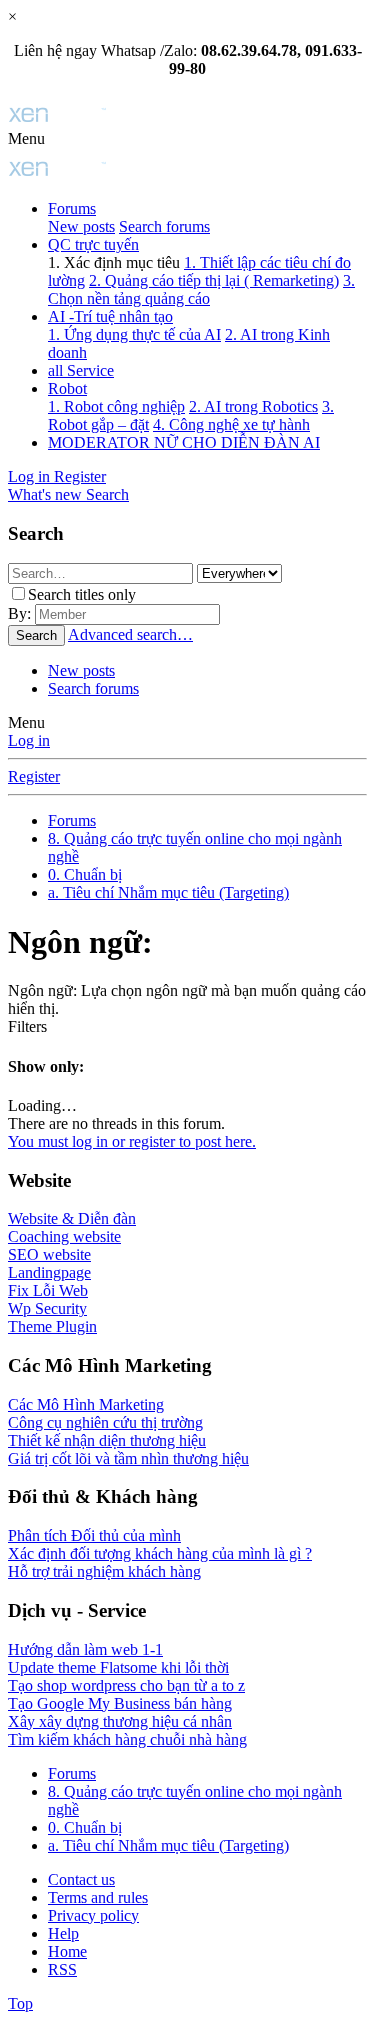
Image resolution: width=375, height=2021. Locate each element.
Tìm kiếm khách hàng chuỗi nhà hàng (127, 1739)
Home (67, 1951)
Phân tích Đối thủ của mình (94, 1535)
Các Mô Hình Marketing (86, 1404)
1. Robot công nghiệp (116, 406)
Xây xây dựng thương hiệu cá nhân (120, 1721)
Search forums (164, 226)
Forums (72, 208)
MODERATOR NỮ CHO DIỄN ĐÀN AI (184, 442)
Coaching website (64, 1236)
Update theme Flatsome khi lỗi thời (118, 1667)
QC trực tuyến (93, 244)
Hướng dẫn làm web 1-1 (85, 1649)
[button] (26, 138)
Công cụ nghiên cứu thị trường (105, 1422)
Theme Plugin (52, 1326)
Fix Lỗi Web (48, 1290)
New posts (81, 226)
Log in (29, 740)
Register (34, 776)
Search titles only (82, 594)
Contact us (81, 1879)
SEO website (49, 1254)
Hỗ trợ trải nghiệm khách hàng (104, 1571)
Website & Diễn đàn (72, 1218)
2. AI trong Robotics (253, 406)
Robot (67, 388)
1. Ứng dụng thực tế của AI (134, 334)
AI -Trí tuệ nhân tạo (110, 316)
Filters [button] (27, 1026)
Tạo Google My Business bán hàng (120, 1703)
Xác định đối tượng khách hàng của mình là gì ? (160, 1553)
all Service (81, 370)
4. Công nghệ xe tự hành (231, 424)
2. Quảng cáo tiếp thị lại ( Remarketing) (214, 280)
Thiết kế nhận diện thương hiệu (107, 1440)
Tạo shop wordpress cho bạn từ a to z (126, 1685)
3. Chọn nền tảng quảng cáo (201, 289)
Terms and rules (98, 1897)
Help (63, 1933)
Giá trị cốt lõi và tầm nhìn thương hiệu (128, 1458)
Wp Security (47, 1308)
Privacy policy (93, 1915)
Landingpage (49, 1272)
